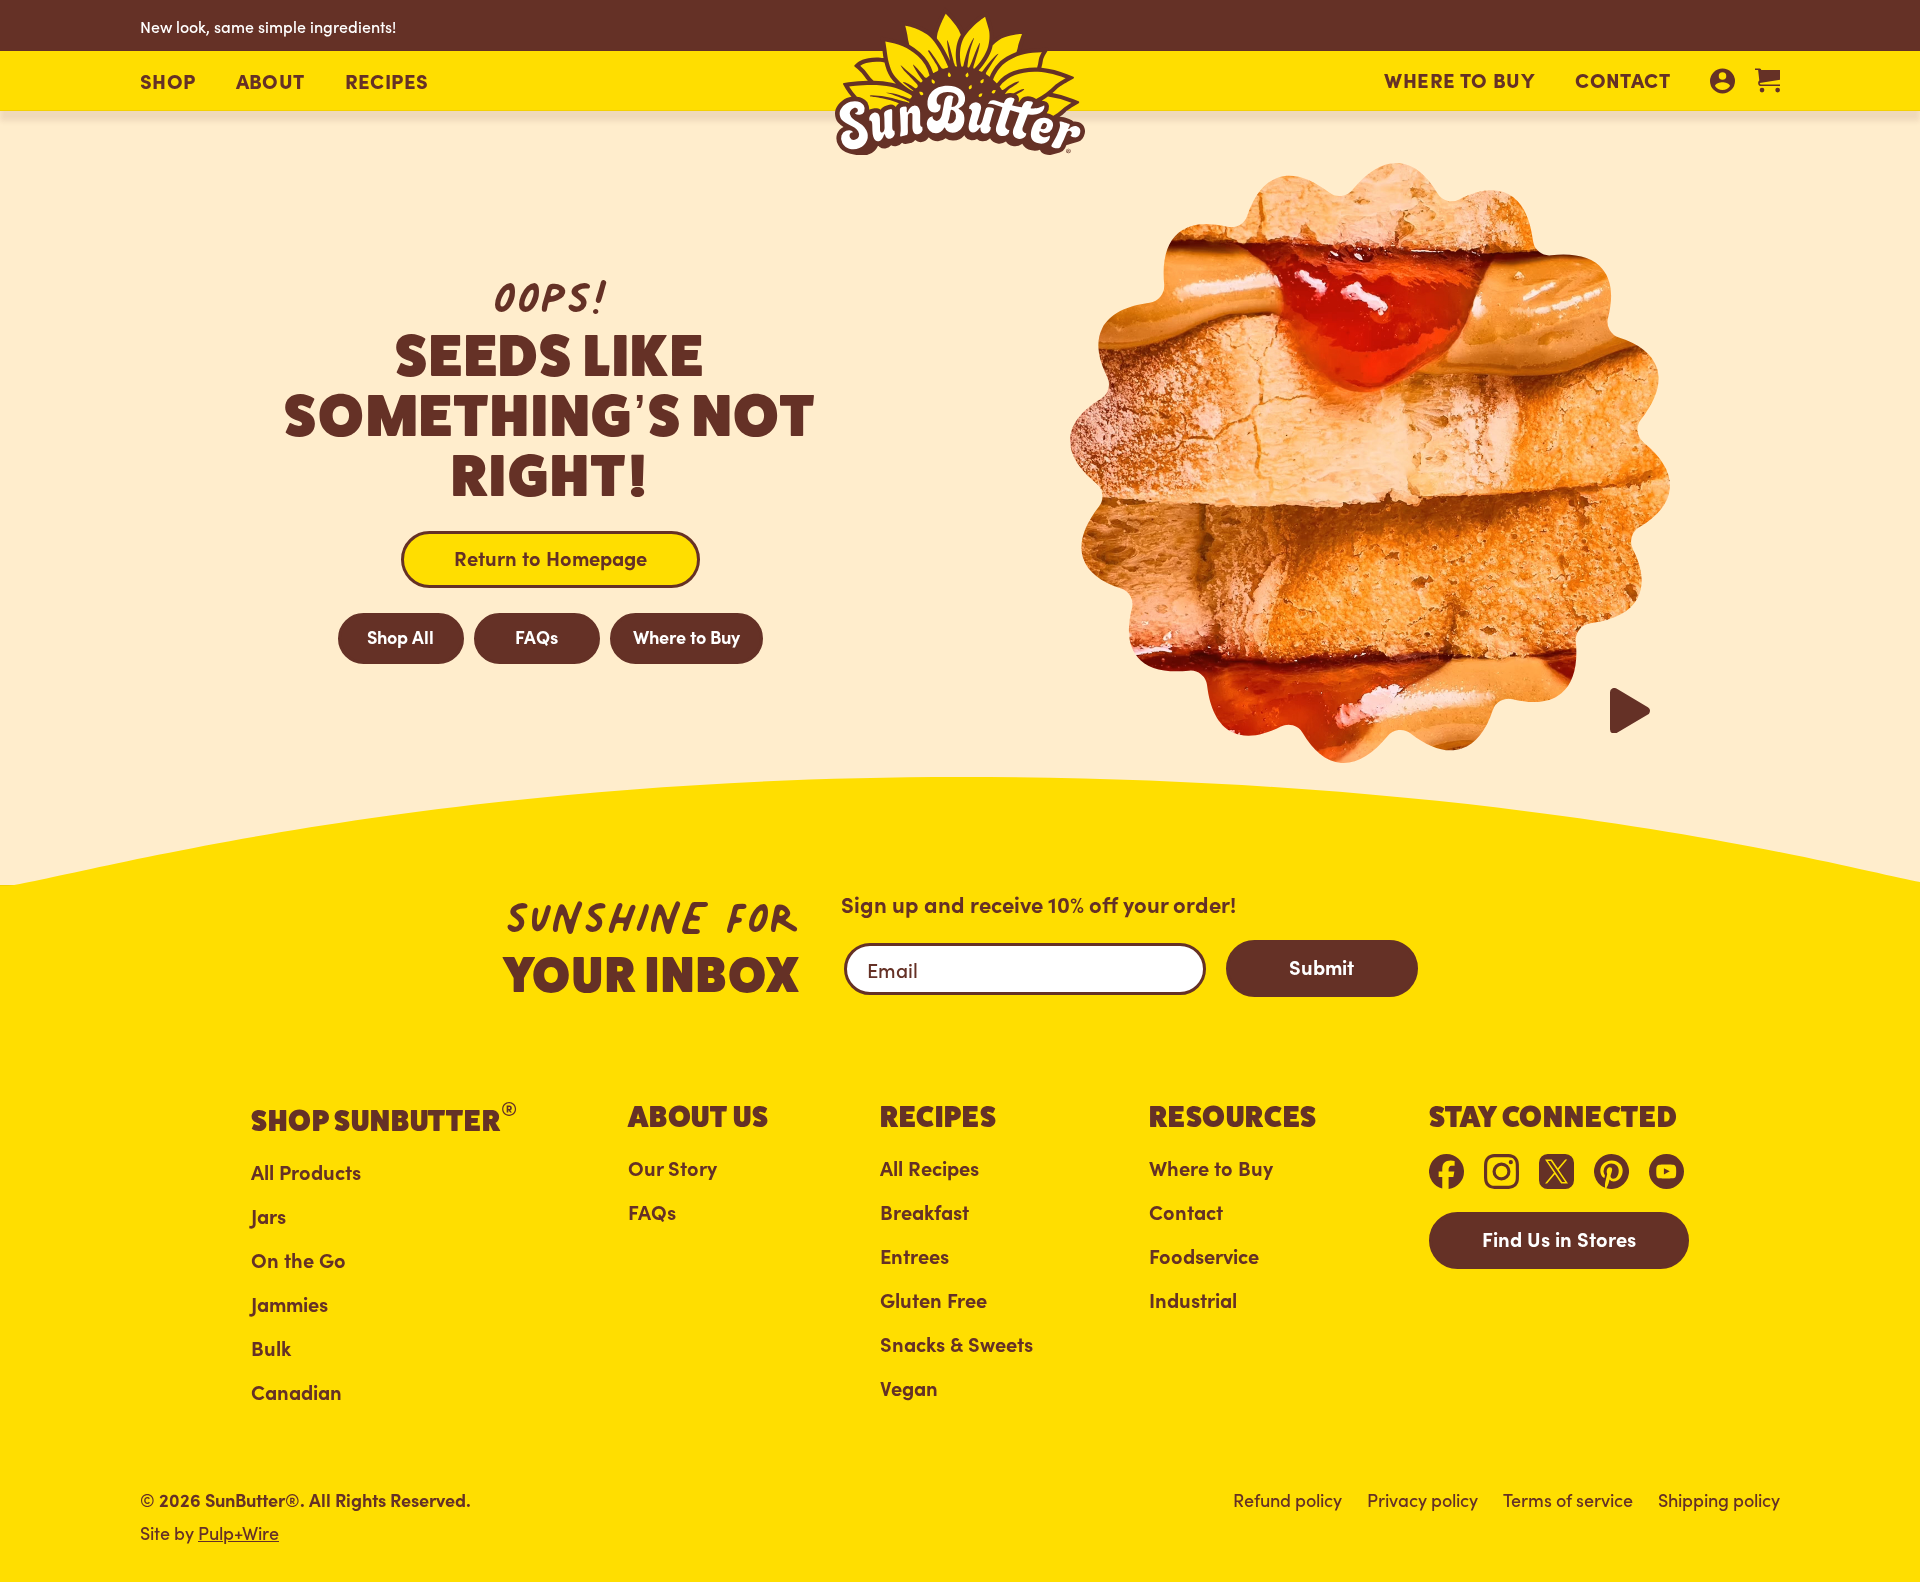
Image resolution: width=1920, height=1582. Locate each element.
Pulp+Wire (238, 1532)
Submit (1321, 966)
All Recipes (929, 1168)
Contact (1622, 79)
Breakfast (924, 1212)
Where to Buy (1459, 79)
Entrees (914, 1256)
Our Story (672, 1168)
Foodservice (1204, 1256)
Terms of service (1568, 1499)
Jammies (289, 1304)
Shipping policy (1719, 1499)
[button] (168, 81)
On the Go (298, 1260)
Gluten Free (933, 1300)
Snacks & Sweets (956, 1344)
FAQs (536, 636)
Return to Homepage (550, 557)
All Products (306, 1172)
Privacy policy (1422, 1499)
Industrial (1193, 1300)
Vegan (909, 1388)
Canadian (296, 1392)
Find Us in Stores (1559, 1238)
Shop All (400, 636)
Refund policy (1287, 1499)
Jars (268, 1216)
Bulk (271, 1348)
